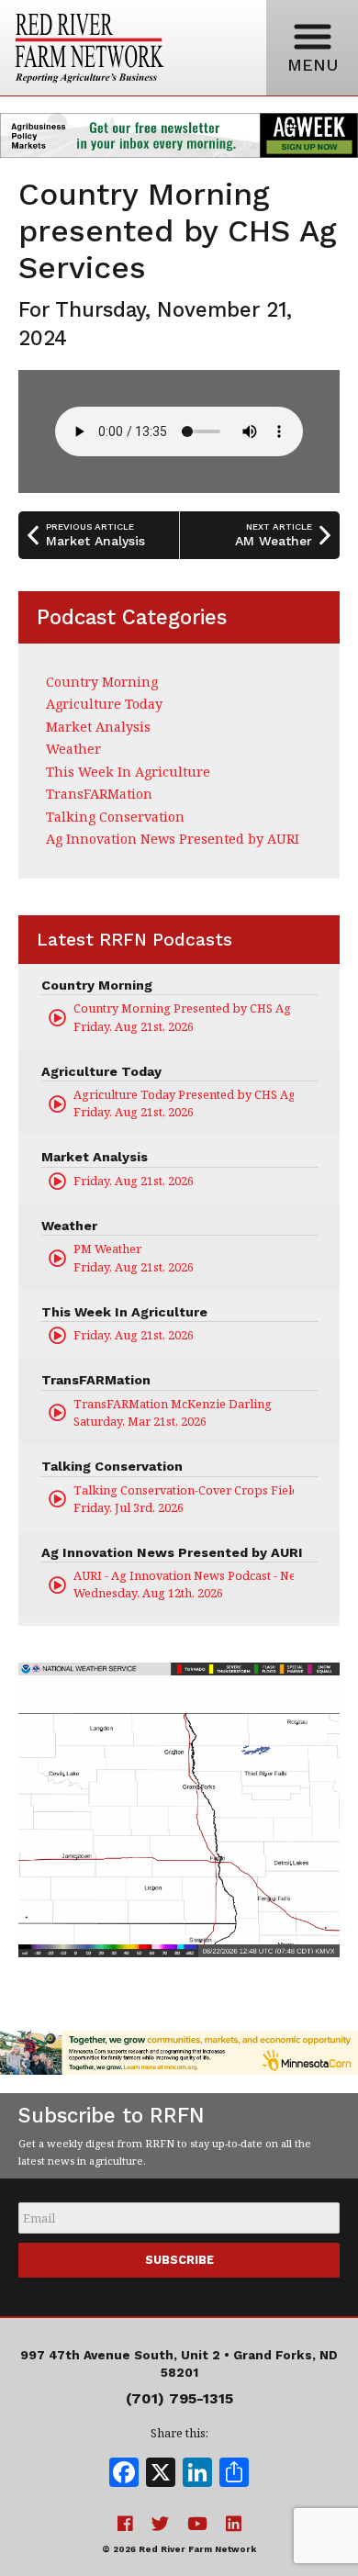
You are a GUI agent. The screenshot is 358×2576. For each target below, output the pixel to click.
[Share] (234, 2474)
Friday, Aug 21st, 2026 (184, 1017)
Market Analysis (98, 727)
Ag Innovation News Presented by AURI (173, 839)
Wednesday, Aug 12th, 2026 (184, 1584)
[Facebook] (124, 2474)
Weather (73, 749)
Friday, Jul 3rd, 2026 (184, 1499)
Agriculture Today (104, 704)
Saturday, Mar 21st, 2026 (173, 1412)
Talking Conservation (115, 817)
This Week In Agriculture (128, 772)
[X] (161, 2474)
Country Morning (102, 682)
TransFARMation (99, 794)
